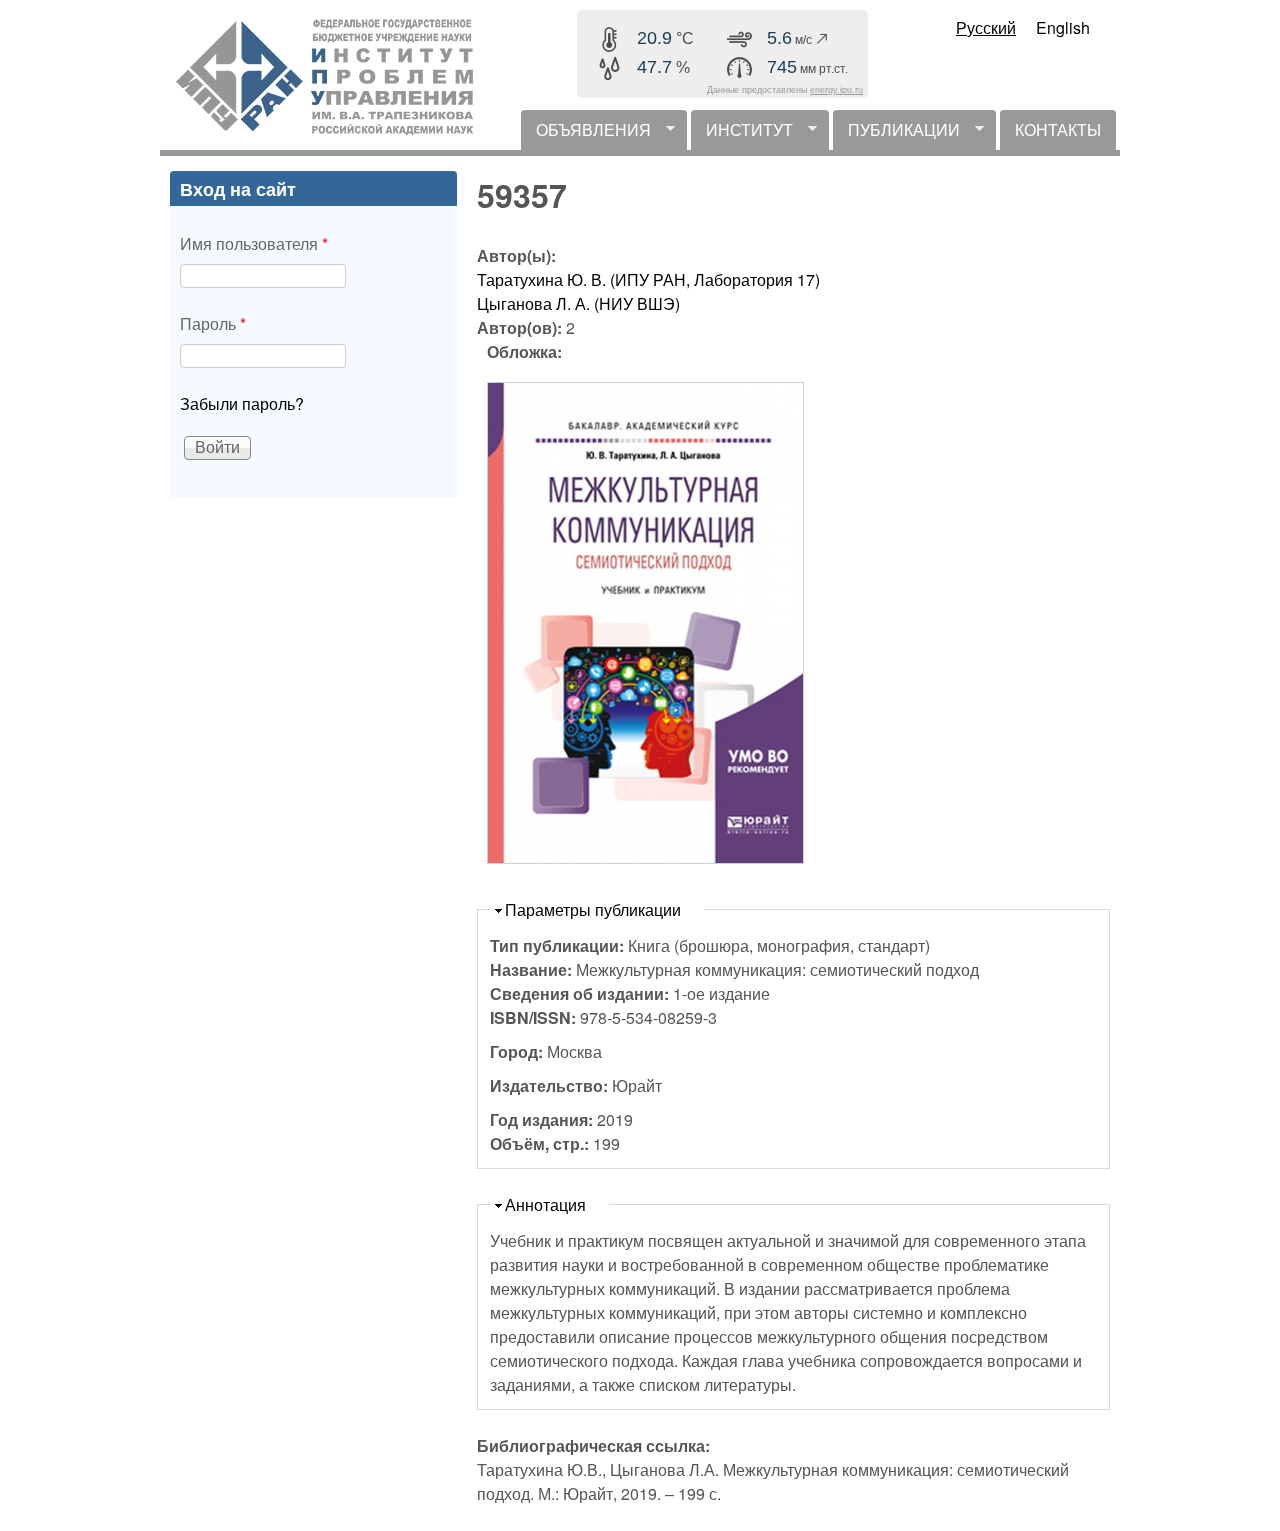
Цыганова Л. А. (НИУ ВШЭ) (578, 303)
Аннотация (545, 1204)
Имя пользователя (254, 243)
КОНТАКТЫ (1058, 129)
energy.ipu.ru (836, 90)
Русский (986, 27)
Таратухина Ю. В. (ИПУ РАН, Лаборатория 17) (648, 279)
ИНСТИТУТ (742, 134)
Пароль (213, 323)
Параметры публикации (593, 909)
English (1063, 27)
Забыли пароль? (242, 403)
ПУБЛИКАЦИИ (896, 134)
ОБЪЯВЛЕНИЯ (586, 134)
